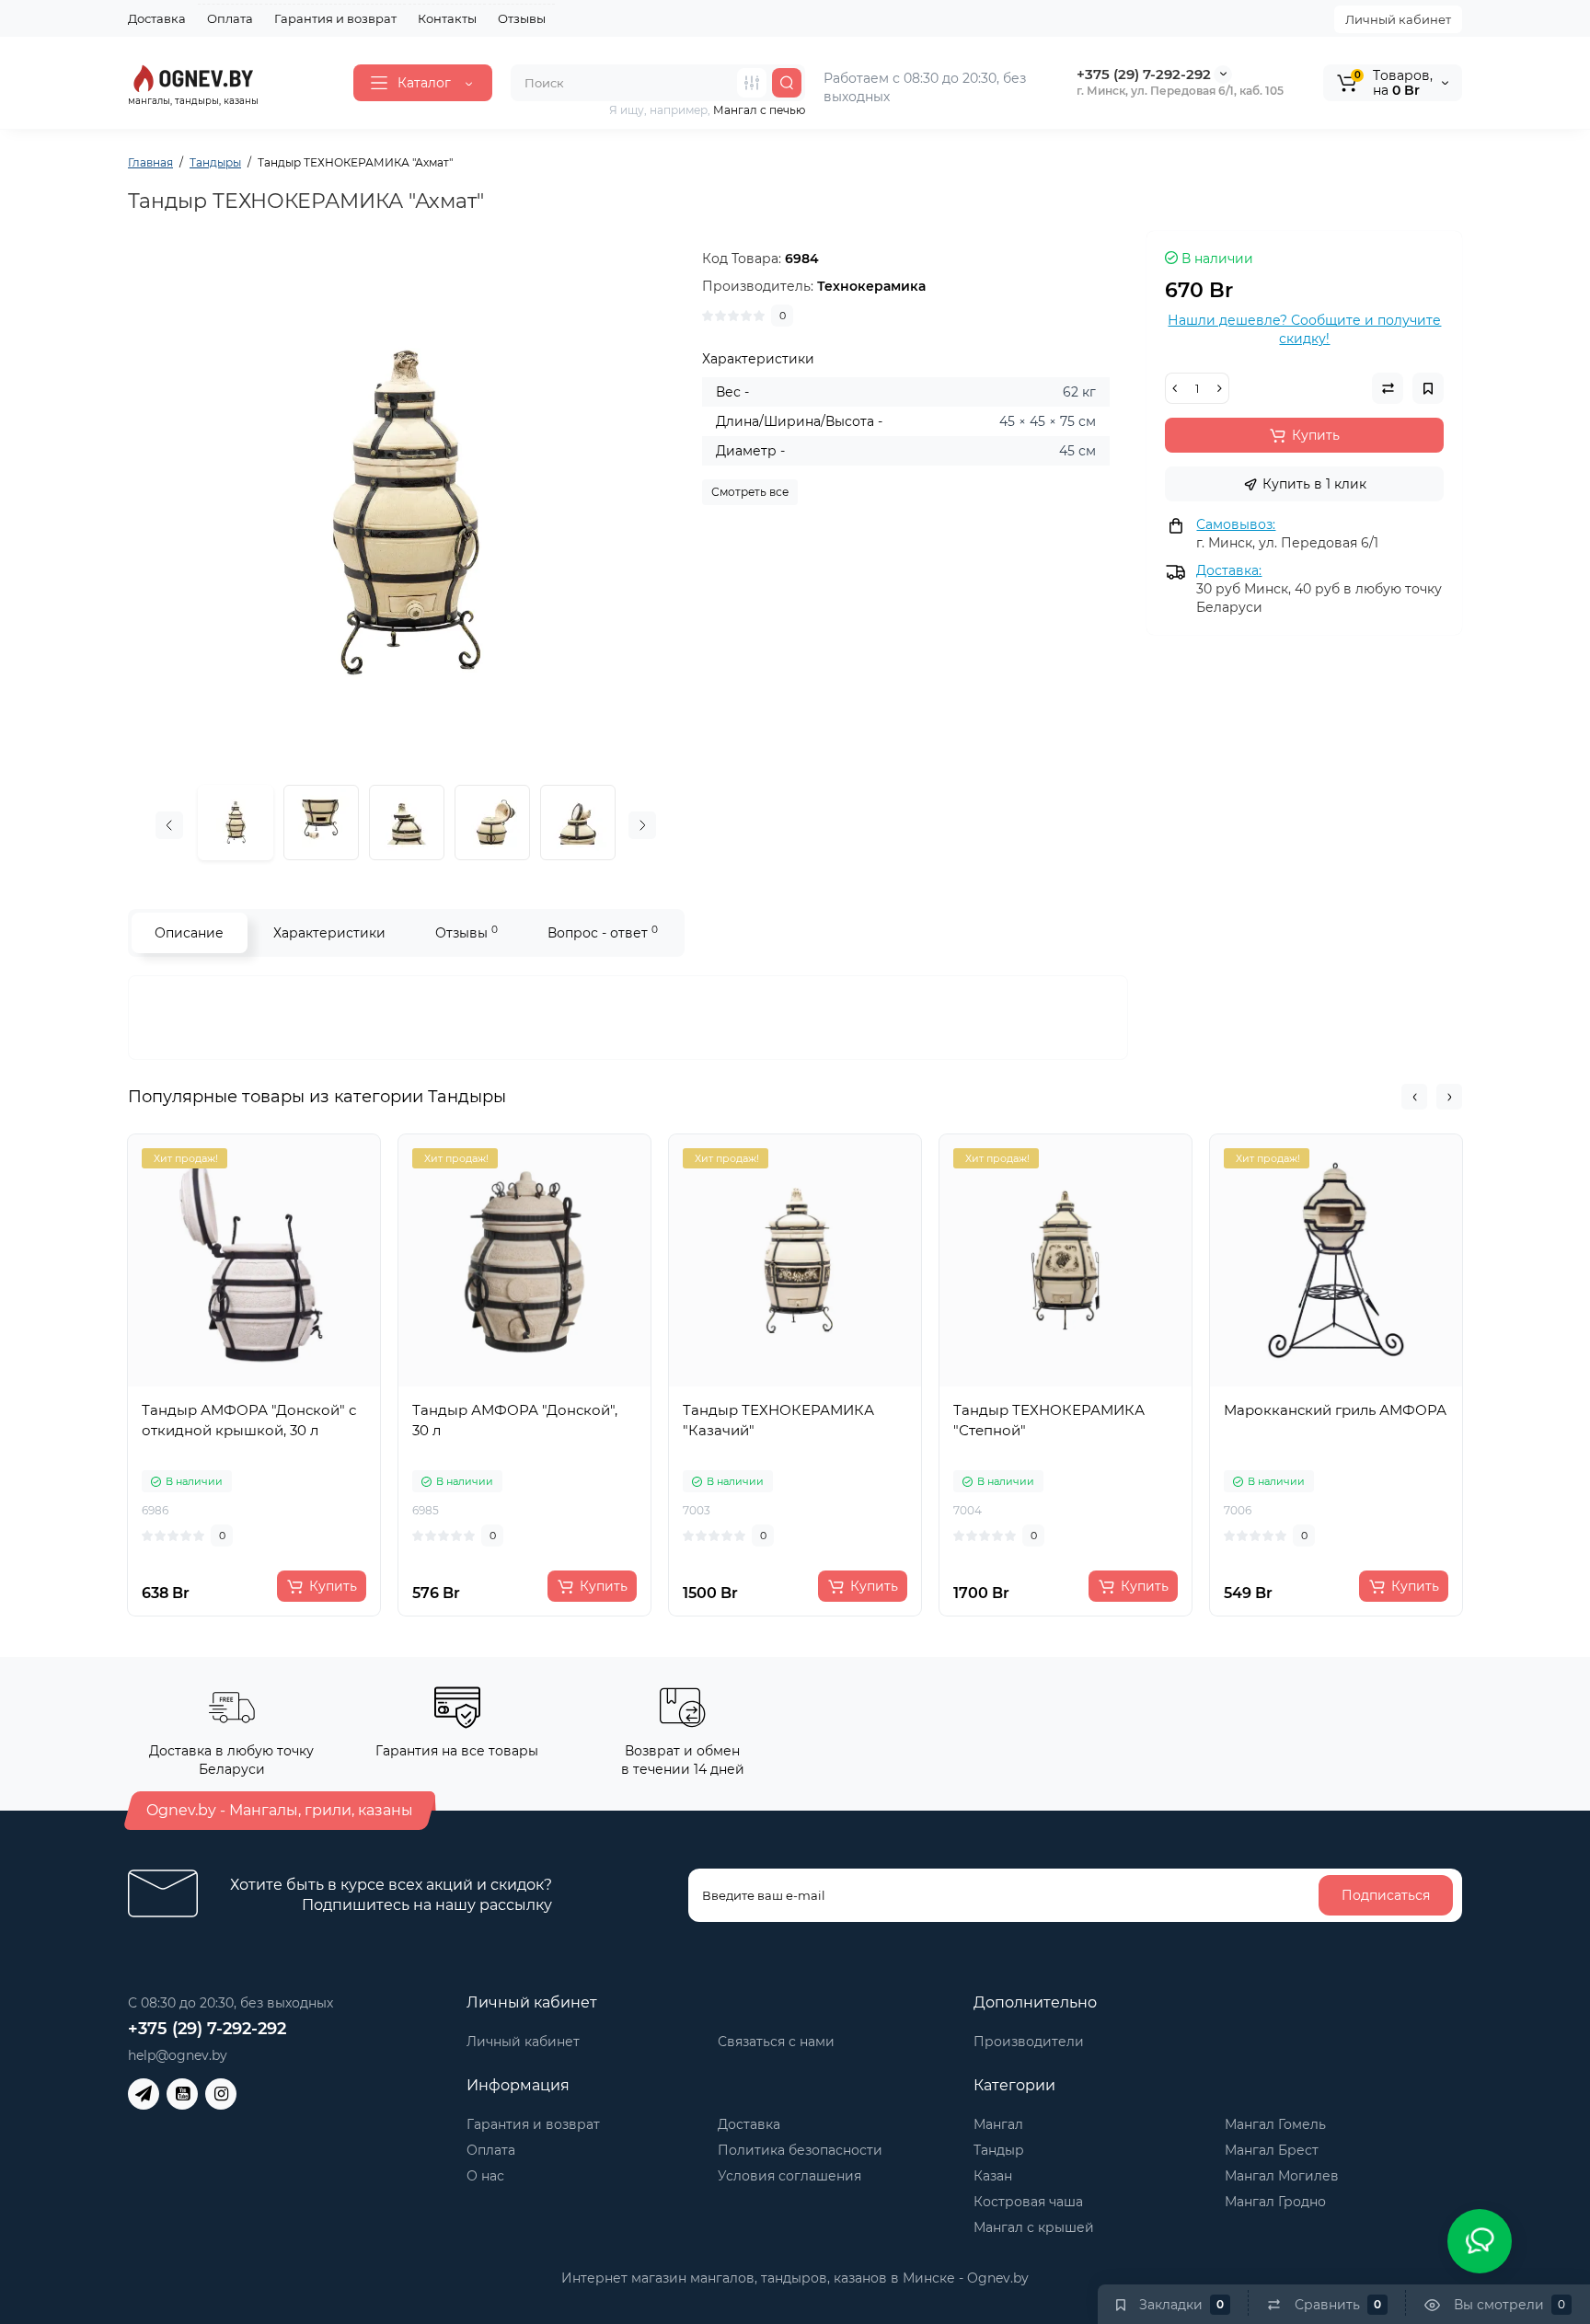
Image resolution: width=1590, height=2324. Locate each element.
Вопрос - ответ (603, 932)
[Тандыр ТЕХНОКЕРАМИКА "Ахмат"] (406, 509)
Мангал (998, 2124)
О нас (485, 2176)
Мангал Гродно (1275, 2202)
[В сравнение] (274, 1383)
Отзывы (522, 18)
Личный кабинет (1398, 19)
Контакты (447, 18)
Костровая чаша (1028, 2202)
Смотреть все (750, 492)
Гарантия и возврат (335, 18)
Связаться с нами (776, 2042)
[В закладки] (315, 1383)
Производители (1029, 2042)
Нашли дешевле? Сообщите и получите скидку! (1304, 329)
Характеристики (329, 933)
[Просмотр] (193, 1383)
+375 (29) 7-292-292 (1144, 74)
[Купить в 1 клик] (234, 1383)
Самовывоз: (1236, 524)
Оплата (230, 18)
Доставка (157, 18)
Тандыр (999, 2150)
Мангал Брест (1272, 2150)
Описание (189, 933)
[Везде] (752, 83)
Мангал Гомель (1275, 2124)
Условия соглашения (789, 2176)
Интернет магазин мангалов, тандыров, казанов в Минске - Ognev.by (795, 2278)
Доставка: (1229, 570)
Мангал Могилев (1282, 2176)
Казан (993, 2176)
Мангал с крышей (1034, 2227)
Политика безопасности (800, 2150)
